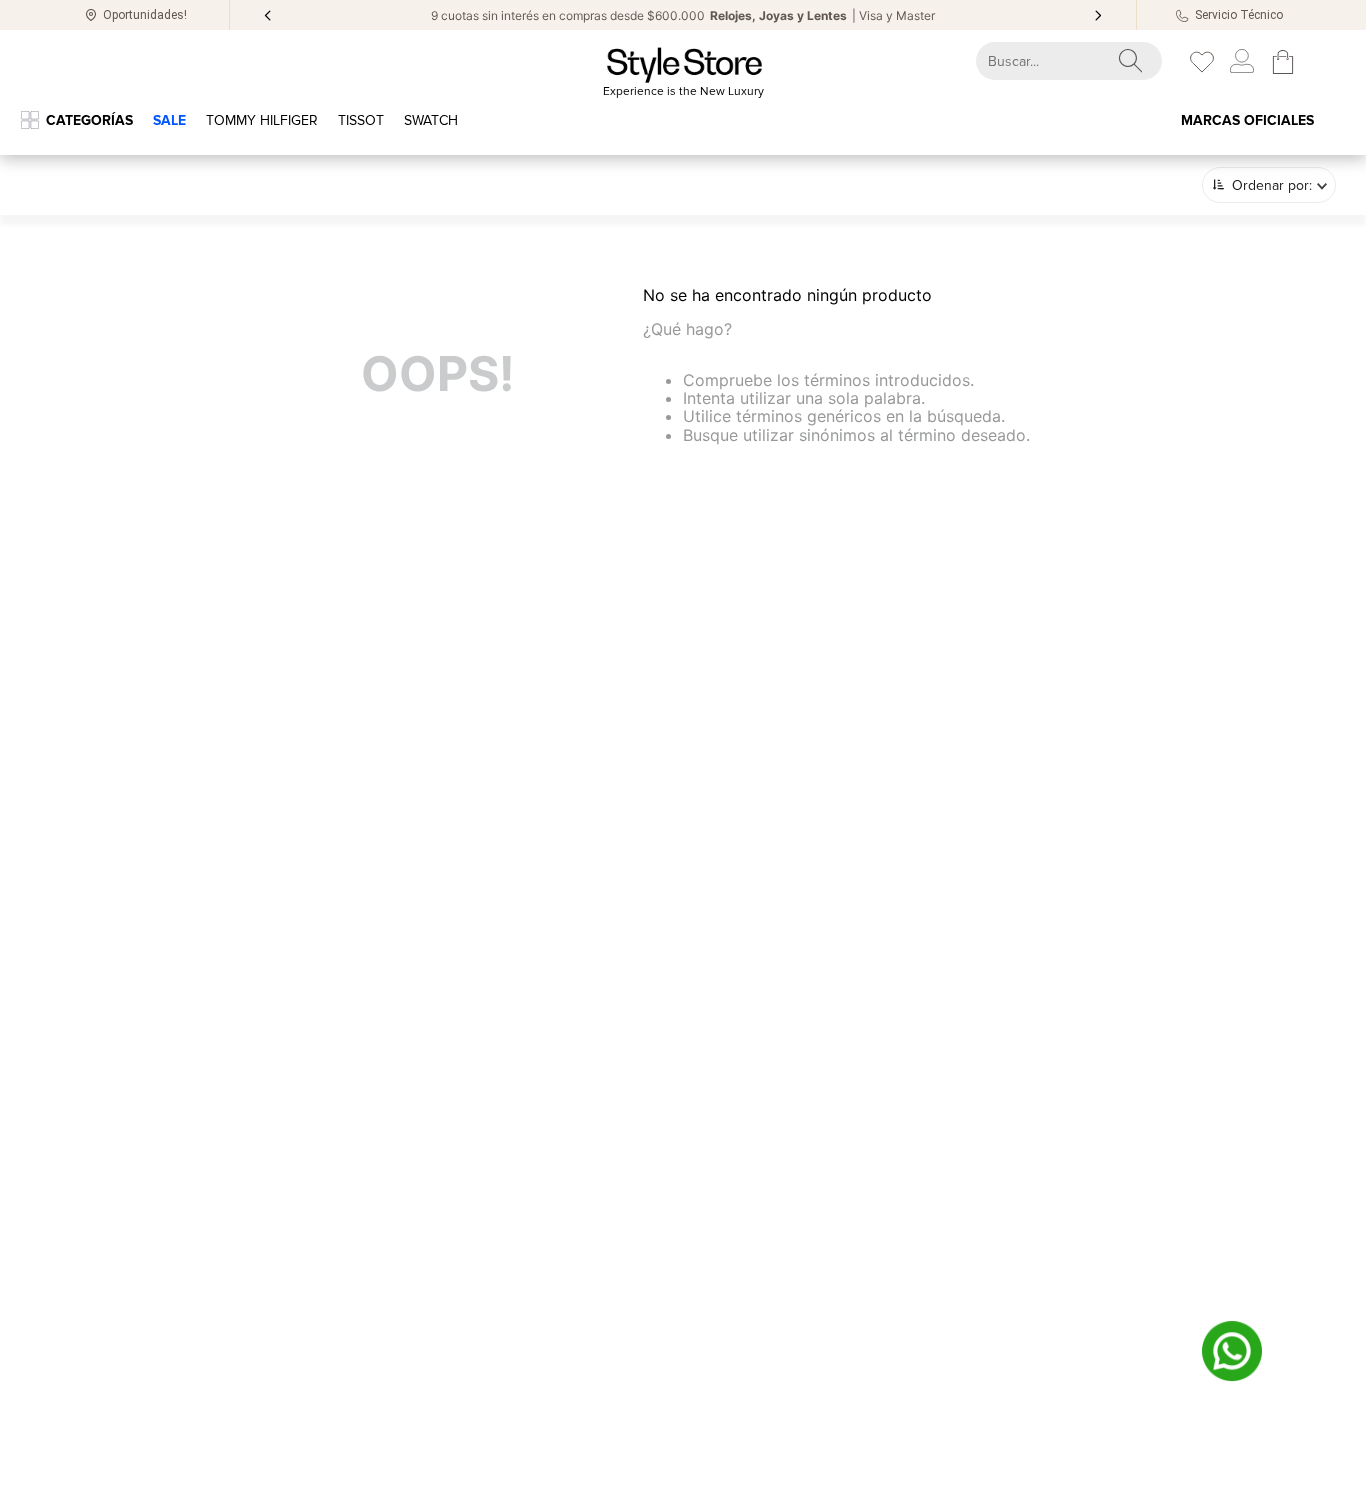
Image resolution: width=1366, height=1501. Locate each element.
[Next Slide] (1098, 15)
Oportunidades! (145, 15)
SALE (169, 120)
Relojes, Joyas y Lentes (778, 15)
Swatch (431, 120)
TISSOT (361, 120)
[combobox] (1051, 61)
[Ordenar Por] (1269, 185)
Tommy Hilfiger (262, 120)
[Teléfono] (1182, 15)
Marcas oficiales (1247, 120)
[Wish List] (1202, 62)
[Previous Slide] (268, 15)
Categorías (89, 120)
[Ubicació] (91, 15)
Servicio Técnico (1239, 15)
